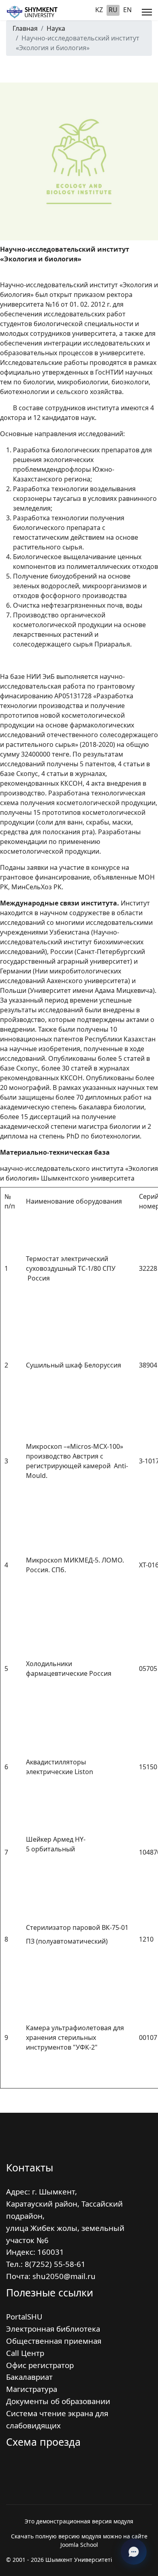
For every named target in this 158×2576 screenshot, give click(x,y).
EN (127, 10)
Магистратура (32, 2389)
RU (113, 10)
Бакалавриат (29, 2377)
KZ (99, 10)
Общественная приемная (54, 2341)
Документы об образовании (58, 2401)
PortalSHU (24, 2316)
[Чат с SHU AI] (134, 2552)
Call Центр (25, 2353)
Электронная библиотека (53, 2329)
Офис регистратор (40, 2365)
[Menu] (147, 12)
